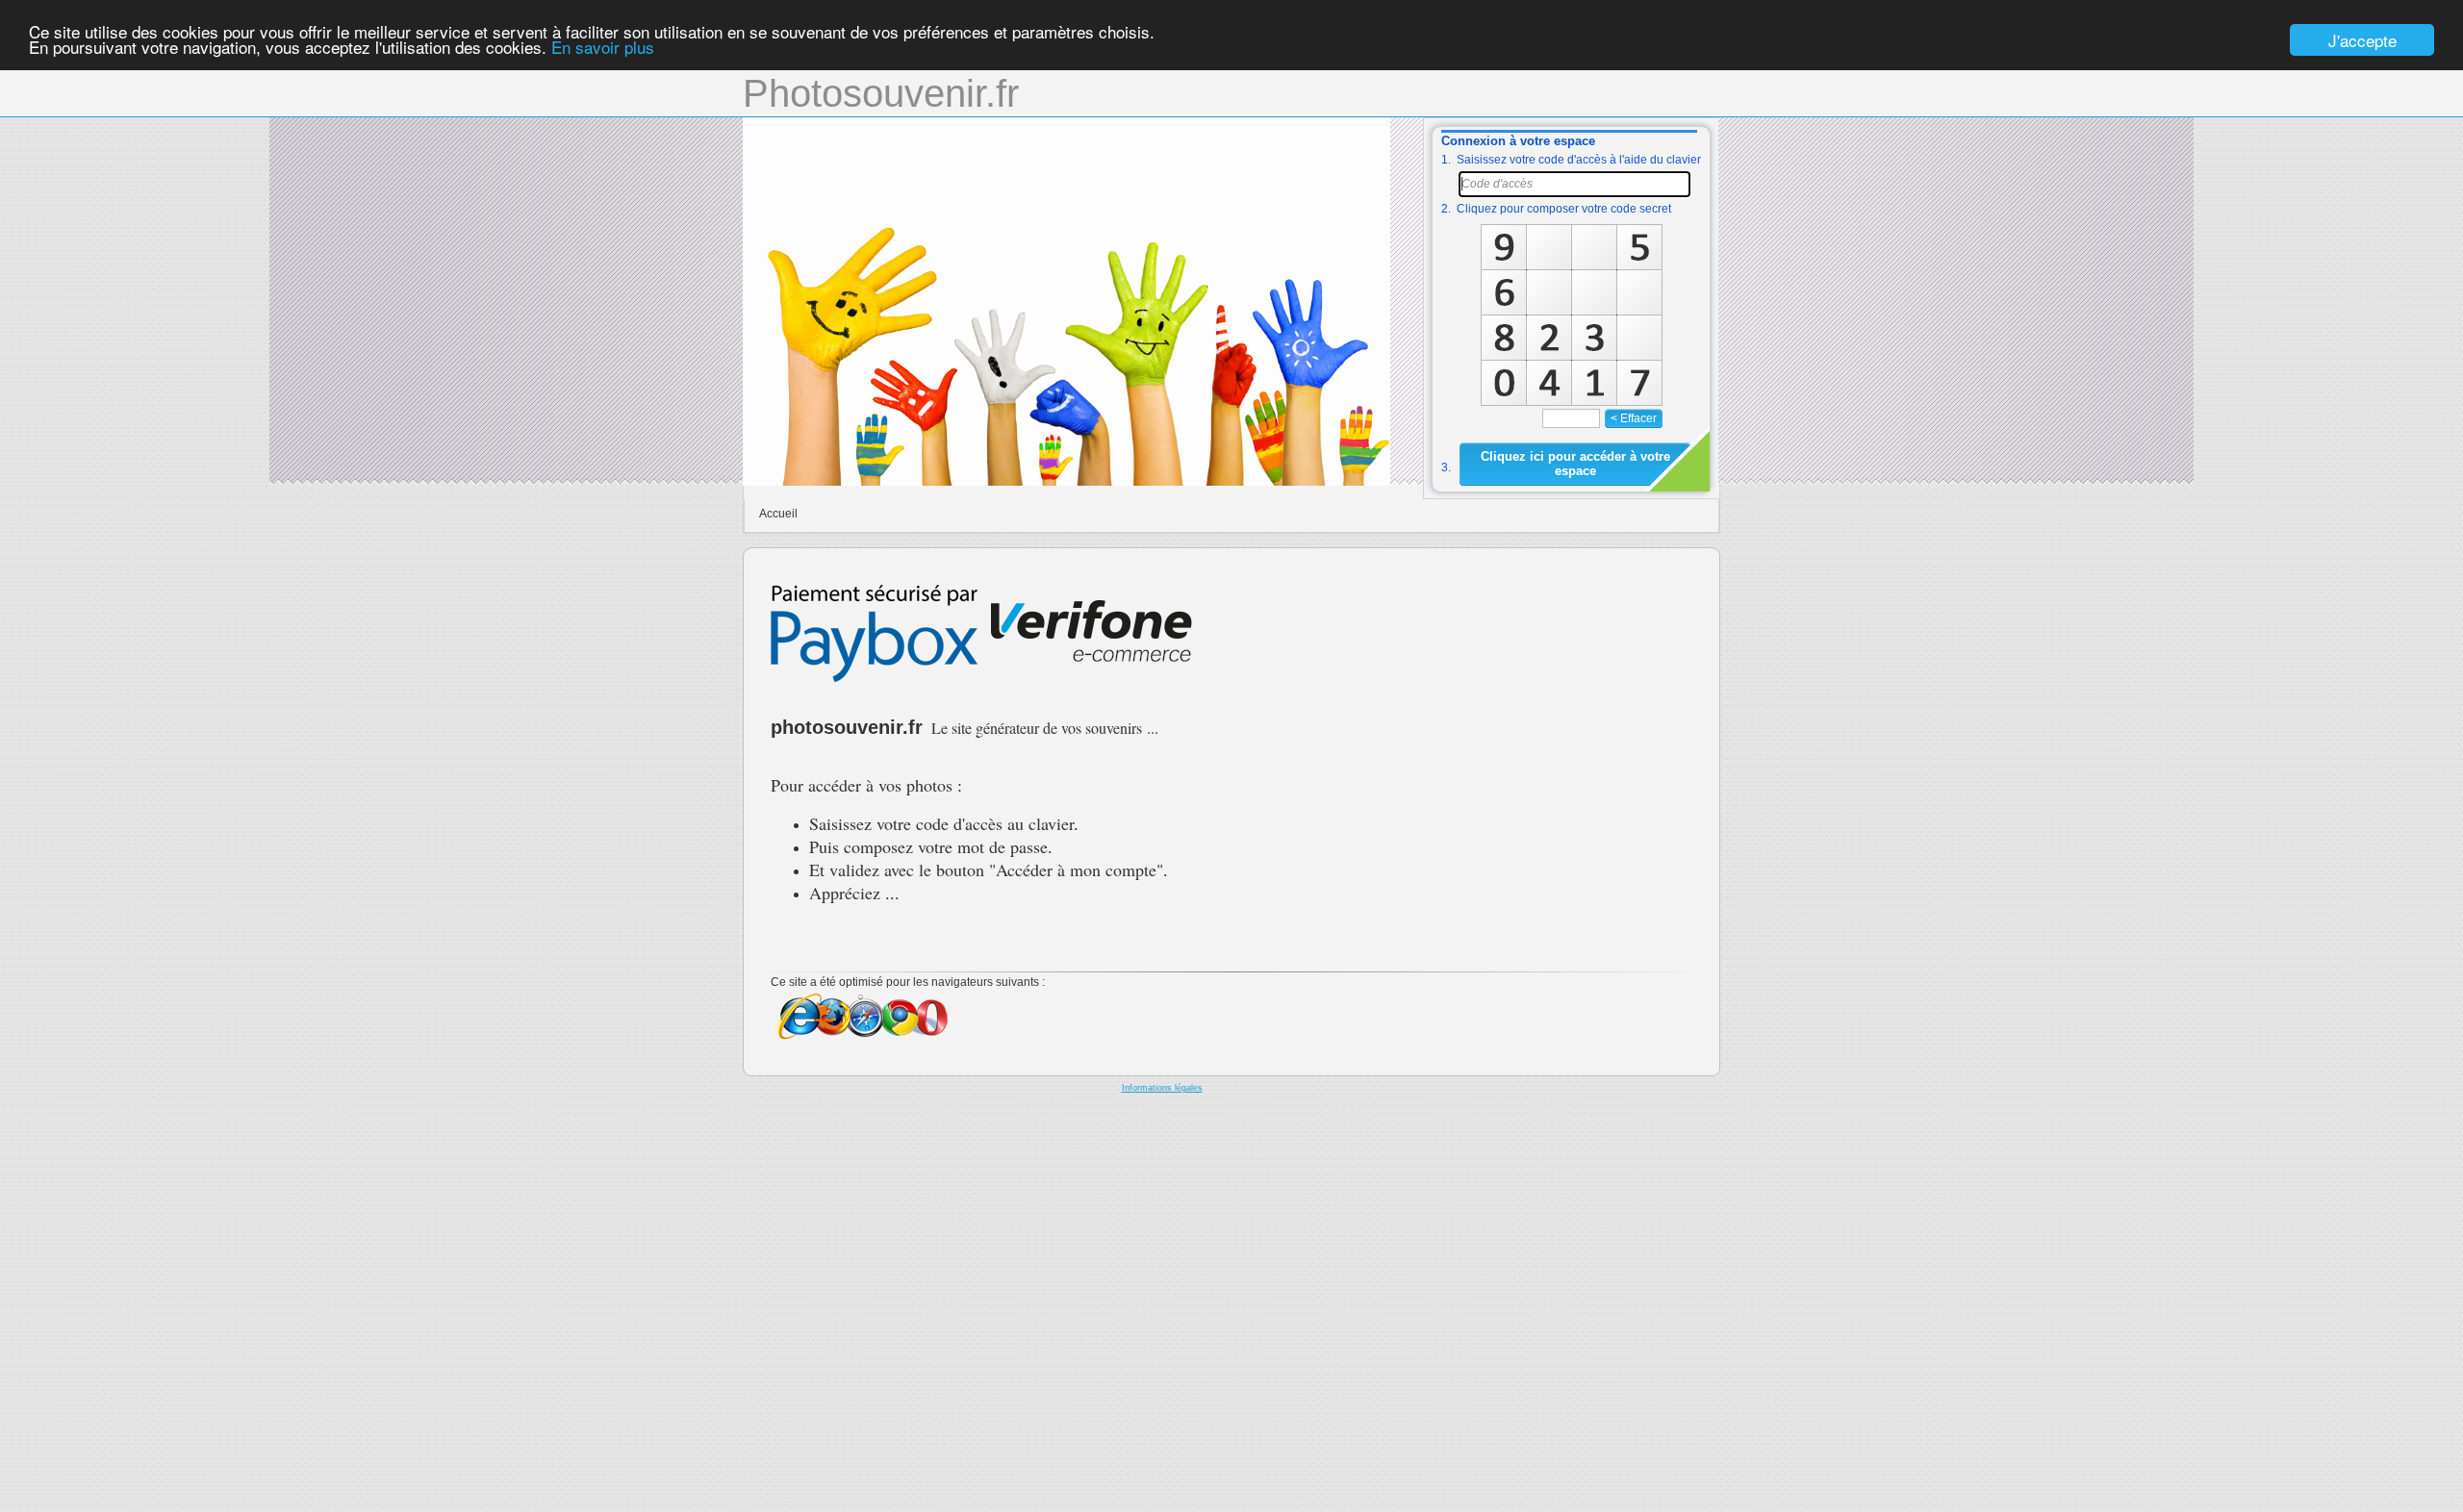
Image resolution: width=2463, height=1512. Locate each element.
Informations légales (1162, 1088)
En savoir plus (603, 48)
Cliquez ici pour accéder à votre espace (1575, 464)
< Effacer (1634, 418)
